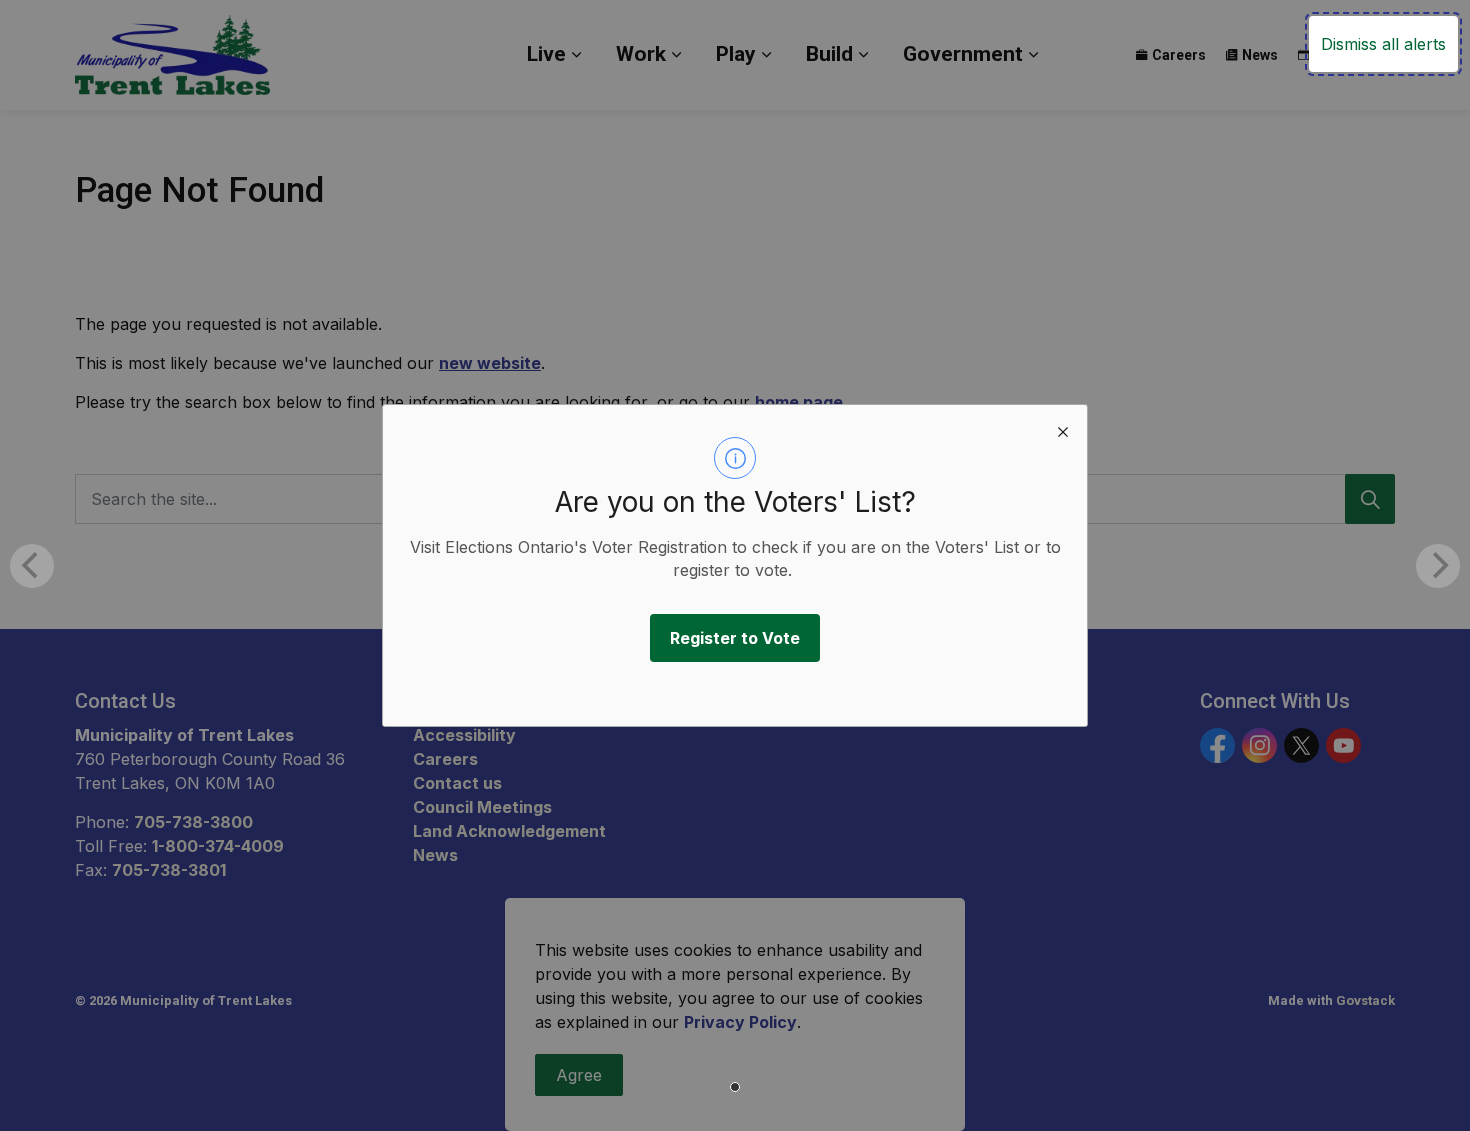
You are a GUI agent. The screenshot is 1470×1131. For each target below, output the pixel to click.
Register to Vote (735, 638)
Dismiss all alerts (1383, 44)
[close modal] (1063, 429)
